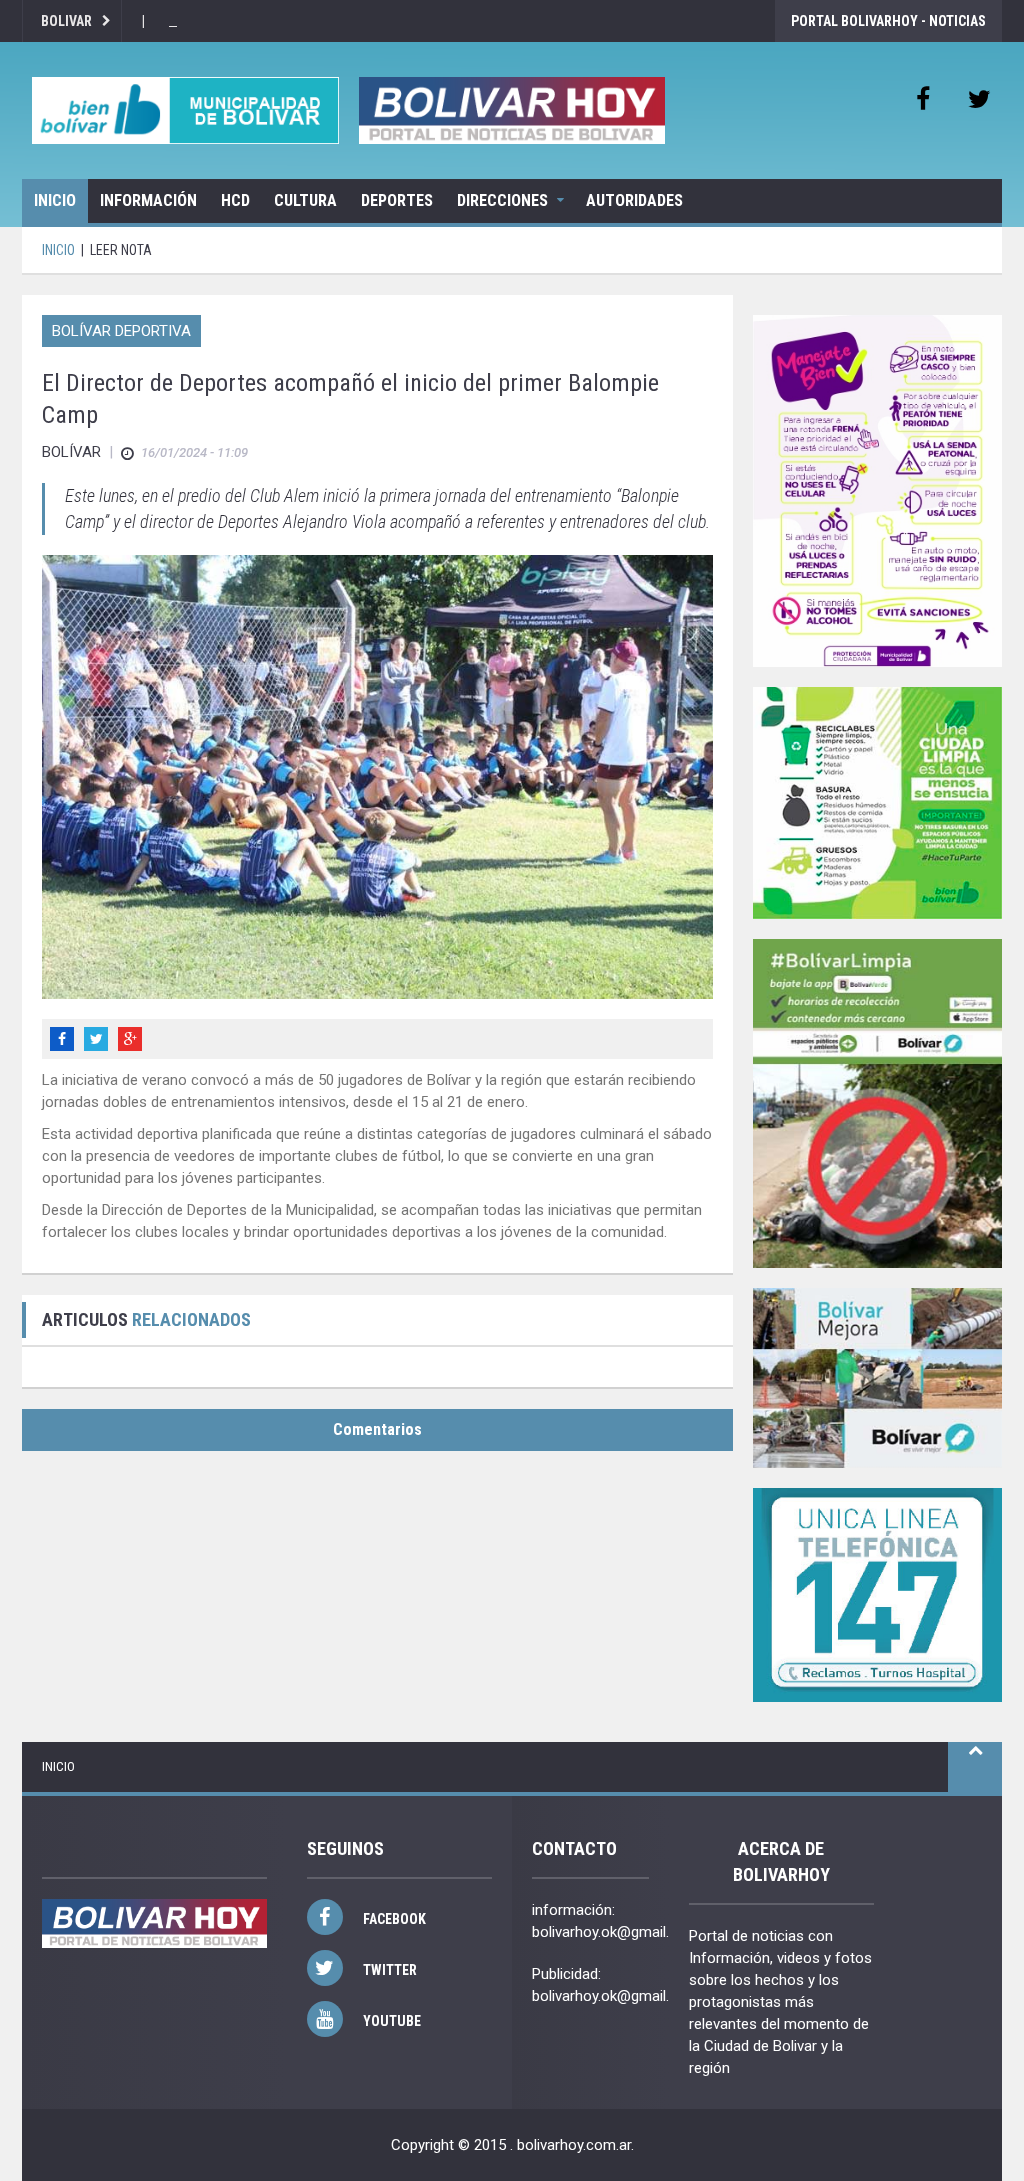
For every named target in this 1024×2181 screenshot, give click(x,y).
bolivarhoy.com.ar (574, 2145)
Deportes (397, 200)
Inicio (55, 200)
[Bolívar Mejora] (877, 1377)
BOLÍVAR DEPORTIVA (121, 331)
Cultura (305, 200)
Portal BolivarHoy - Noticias (888, 21)
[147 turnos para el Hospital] (877, 1595)
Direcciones (502, 200)
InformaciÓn (148, 200)
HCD (235, 200)
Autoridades (634, 200)
